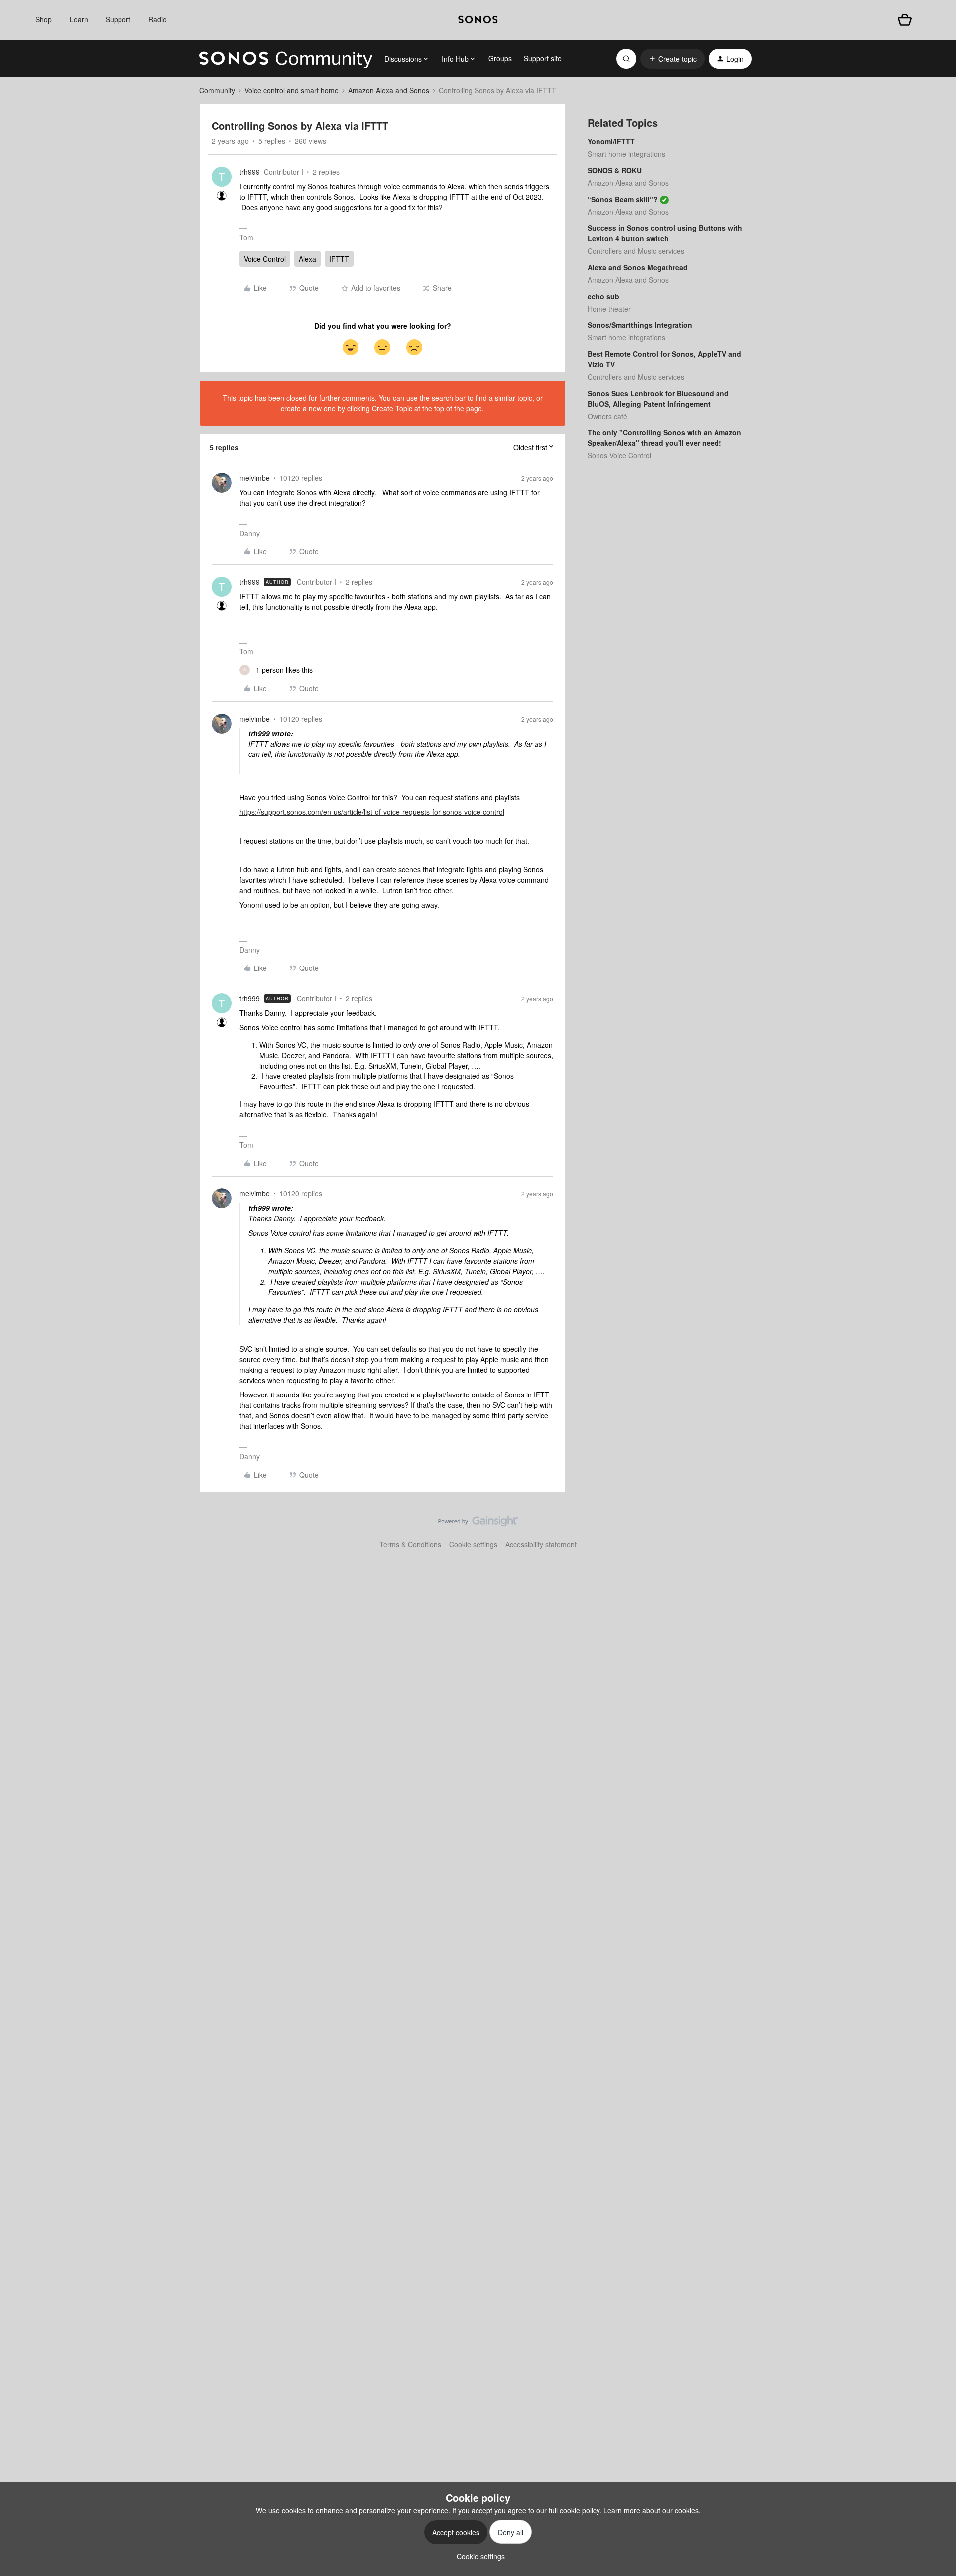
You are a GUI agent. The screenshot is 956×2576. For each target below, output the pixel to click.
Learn (79, 19)
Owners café (607, 416)
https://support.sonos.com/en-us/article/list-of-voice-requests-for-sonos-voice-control (372, 812)
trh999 (250, 172)
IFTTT (339, 259)
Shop (44, 19)
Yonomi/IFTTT (611, 141)
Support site (543, 58)
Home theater (609, 309)
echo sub (603, 296)
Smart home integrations (626, 154)
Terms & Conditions (410, 1544)
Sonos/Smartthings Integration (640, 325)
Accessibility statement (541, 1544)
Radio (158, 19)
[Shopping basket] (905, 20)
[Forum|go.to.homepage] (286, 59)
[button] (672, 59)
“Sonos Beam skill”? (623, 199)
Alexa (307, 259)
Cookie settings (473, 1544)
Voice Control (265, 259)
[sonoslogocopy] (478, 20)
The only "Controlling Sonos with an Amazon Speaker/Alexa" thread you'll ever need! (664, 438)
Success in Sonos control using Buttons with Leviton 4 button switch (665, 233)
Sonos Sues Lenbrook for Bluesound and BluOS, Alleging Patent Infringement (658, 398)
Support (118, 19)
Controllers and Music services (636, 251)
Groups (500, 58)
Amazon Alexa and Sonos (389, 90)
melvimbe (255, 478)
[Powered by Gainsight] (478, 1524)
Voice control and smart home (292, 90)
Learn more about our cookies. (652, 2510)
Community (217, 90)
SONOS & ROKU (615, 170)
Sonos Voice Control (619, 455)
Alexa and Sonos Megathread (638, 267)
